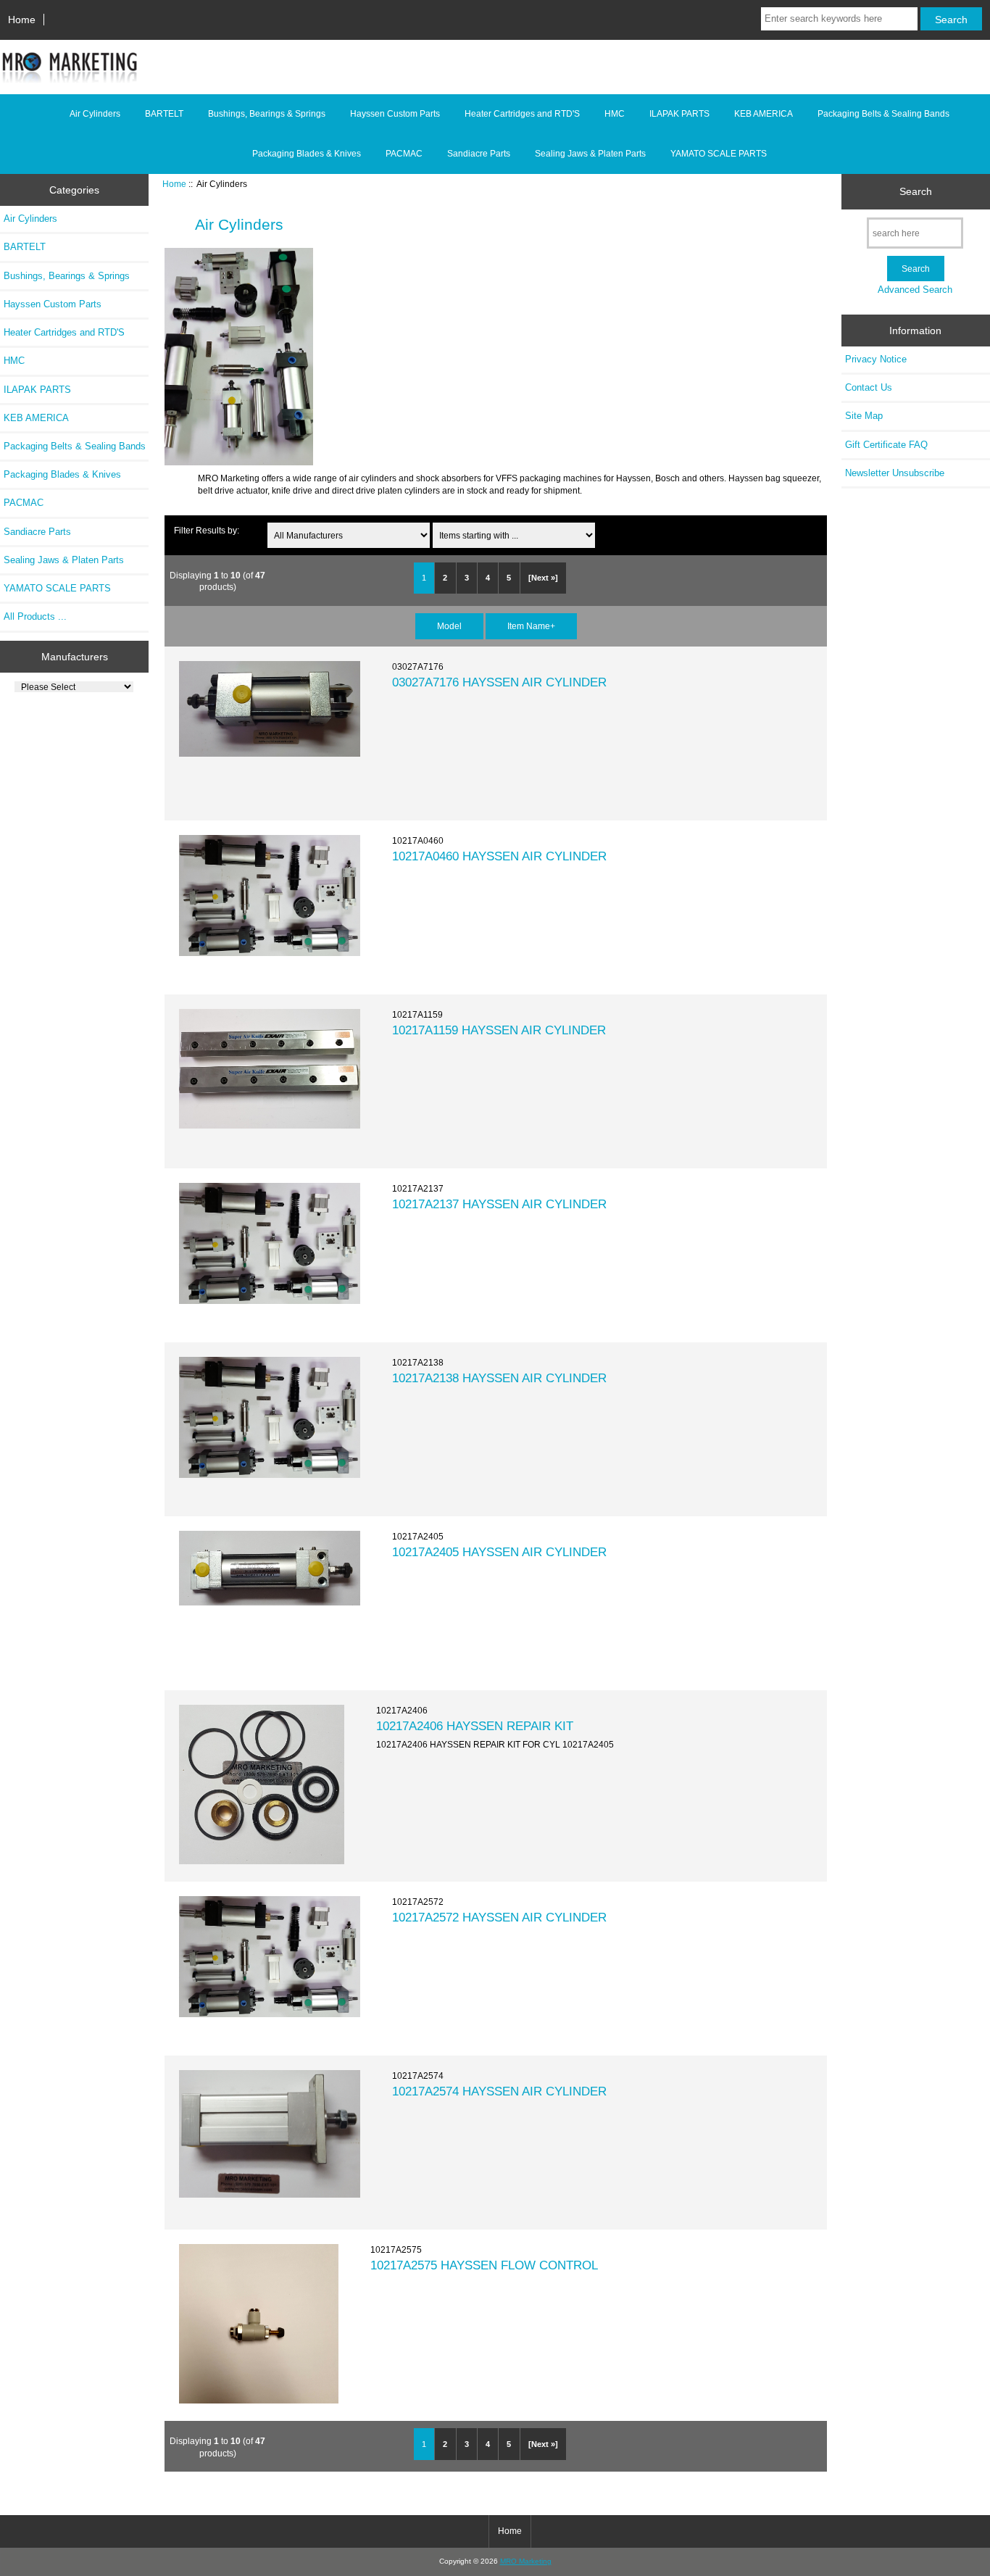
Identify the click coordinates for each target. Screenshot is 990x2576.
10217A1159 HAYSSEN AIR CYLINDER (499, 1030)
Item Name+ (531, 626)
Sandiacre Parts (479, 154)
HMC (615, 114)
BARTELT (164, 114)
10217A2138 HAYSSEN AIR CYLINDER (499, 1378)
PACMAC (404, 154)
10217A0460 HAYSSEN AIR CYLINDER (499, 856)
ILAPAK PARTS (679, 114)
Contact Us (869, 387)
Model (449, 626)
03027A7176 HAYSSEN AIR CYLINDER (499, 682)
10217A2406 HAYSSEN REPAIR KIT (475, 1726)
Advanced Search (915, 290)
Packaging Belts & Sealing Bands (883, 114)
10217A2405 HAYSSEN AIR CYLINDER (499, 1552)
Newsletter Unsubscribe (895, 473)
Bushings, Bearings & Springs (267, 114)
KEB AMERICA (764, 114)
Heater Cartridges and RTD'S (522, 114)
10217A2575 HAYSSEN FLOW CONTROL (484, 2265)
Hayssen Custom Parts (395, 114)
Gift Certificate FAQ (886, 445)
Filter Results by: (207, 530)
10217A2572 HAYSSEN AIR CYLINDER (499, 1917)
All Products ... (35, 616)
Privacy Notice (876, 359)
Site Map (864, 416)
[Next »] (543, 578)
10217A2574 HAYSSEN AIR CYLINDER (499, 2091)
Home (22, 20)
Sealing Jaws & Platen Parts (590, 154)
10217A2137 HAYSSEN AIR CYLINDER (499, 1204)
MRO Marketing (526, 2561)
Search (916, 191)
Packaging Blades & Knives (307, 154)
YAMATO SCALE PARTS (719, 154)
